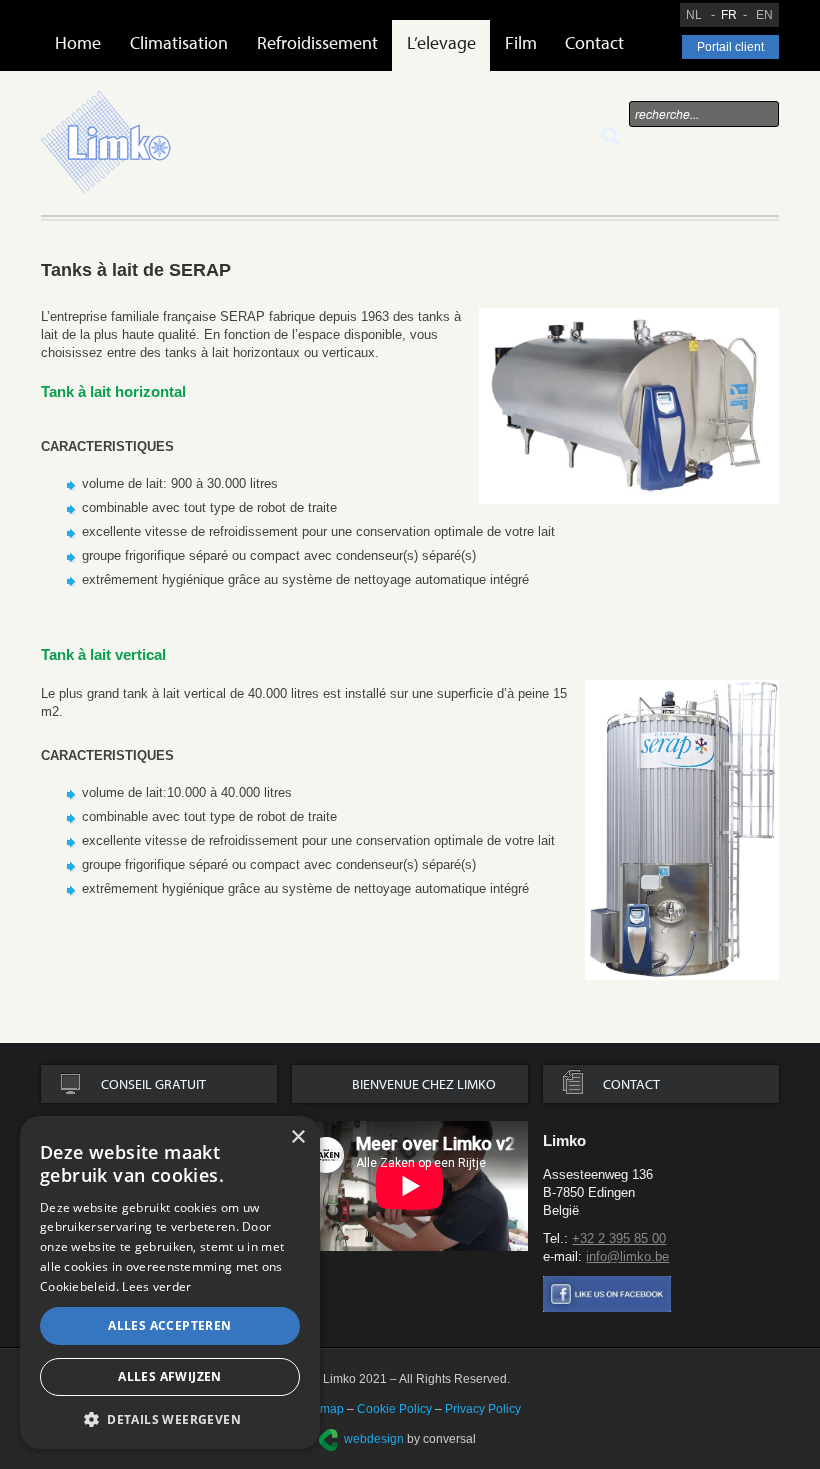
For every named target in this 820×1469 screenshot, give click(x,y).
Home (78, 42)
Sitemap (321, 1409)
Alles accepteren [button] (169, 1325)
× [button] (297, 1137)
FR (729, 15)
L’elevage (441, 42)
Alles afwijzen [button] (170, 1376)
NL (694, 15)
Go (611, 136)
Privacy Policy (483, 1409)
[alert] (170, 1282)
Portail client (730, 47)
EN (764, 15)
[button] (170, 1419)
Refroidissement (317, 42)
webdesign (374, 1439)
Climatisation (179, 42)
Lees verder (156, 1286)
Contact (594, 42)
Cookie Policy (394, 1409)
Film (521, 42)
